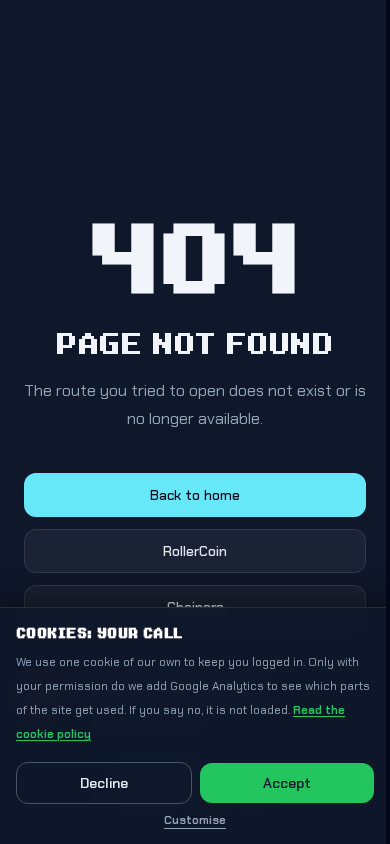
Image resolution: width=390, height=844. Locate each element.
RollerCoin (195, 551)
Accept (287, 783)
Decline (104, 783)
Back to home (195, 495)
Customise (195, 820)
